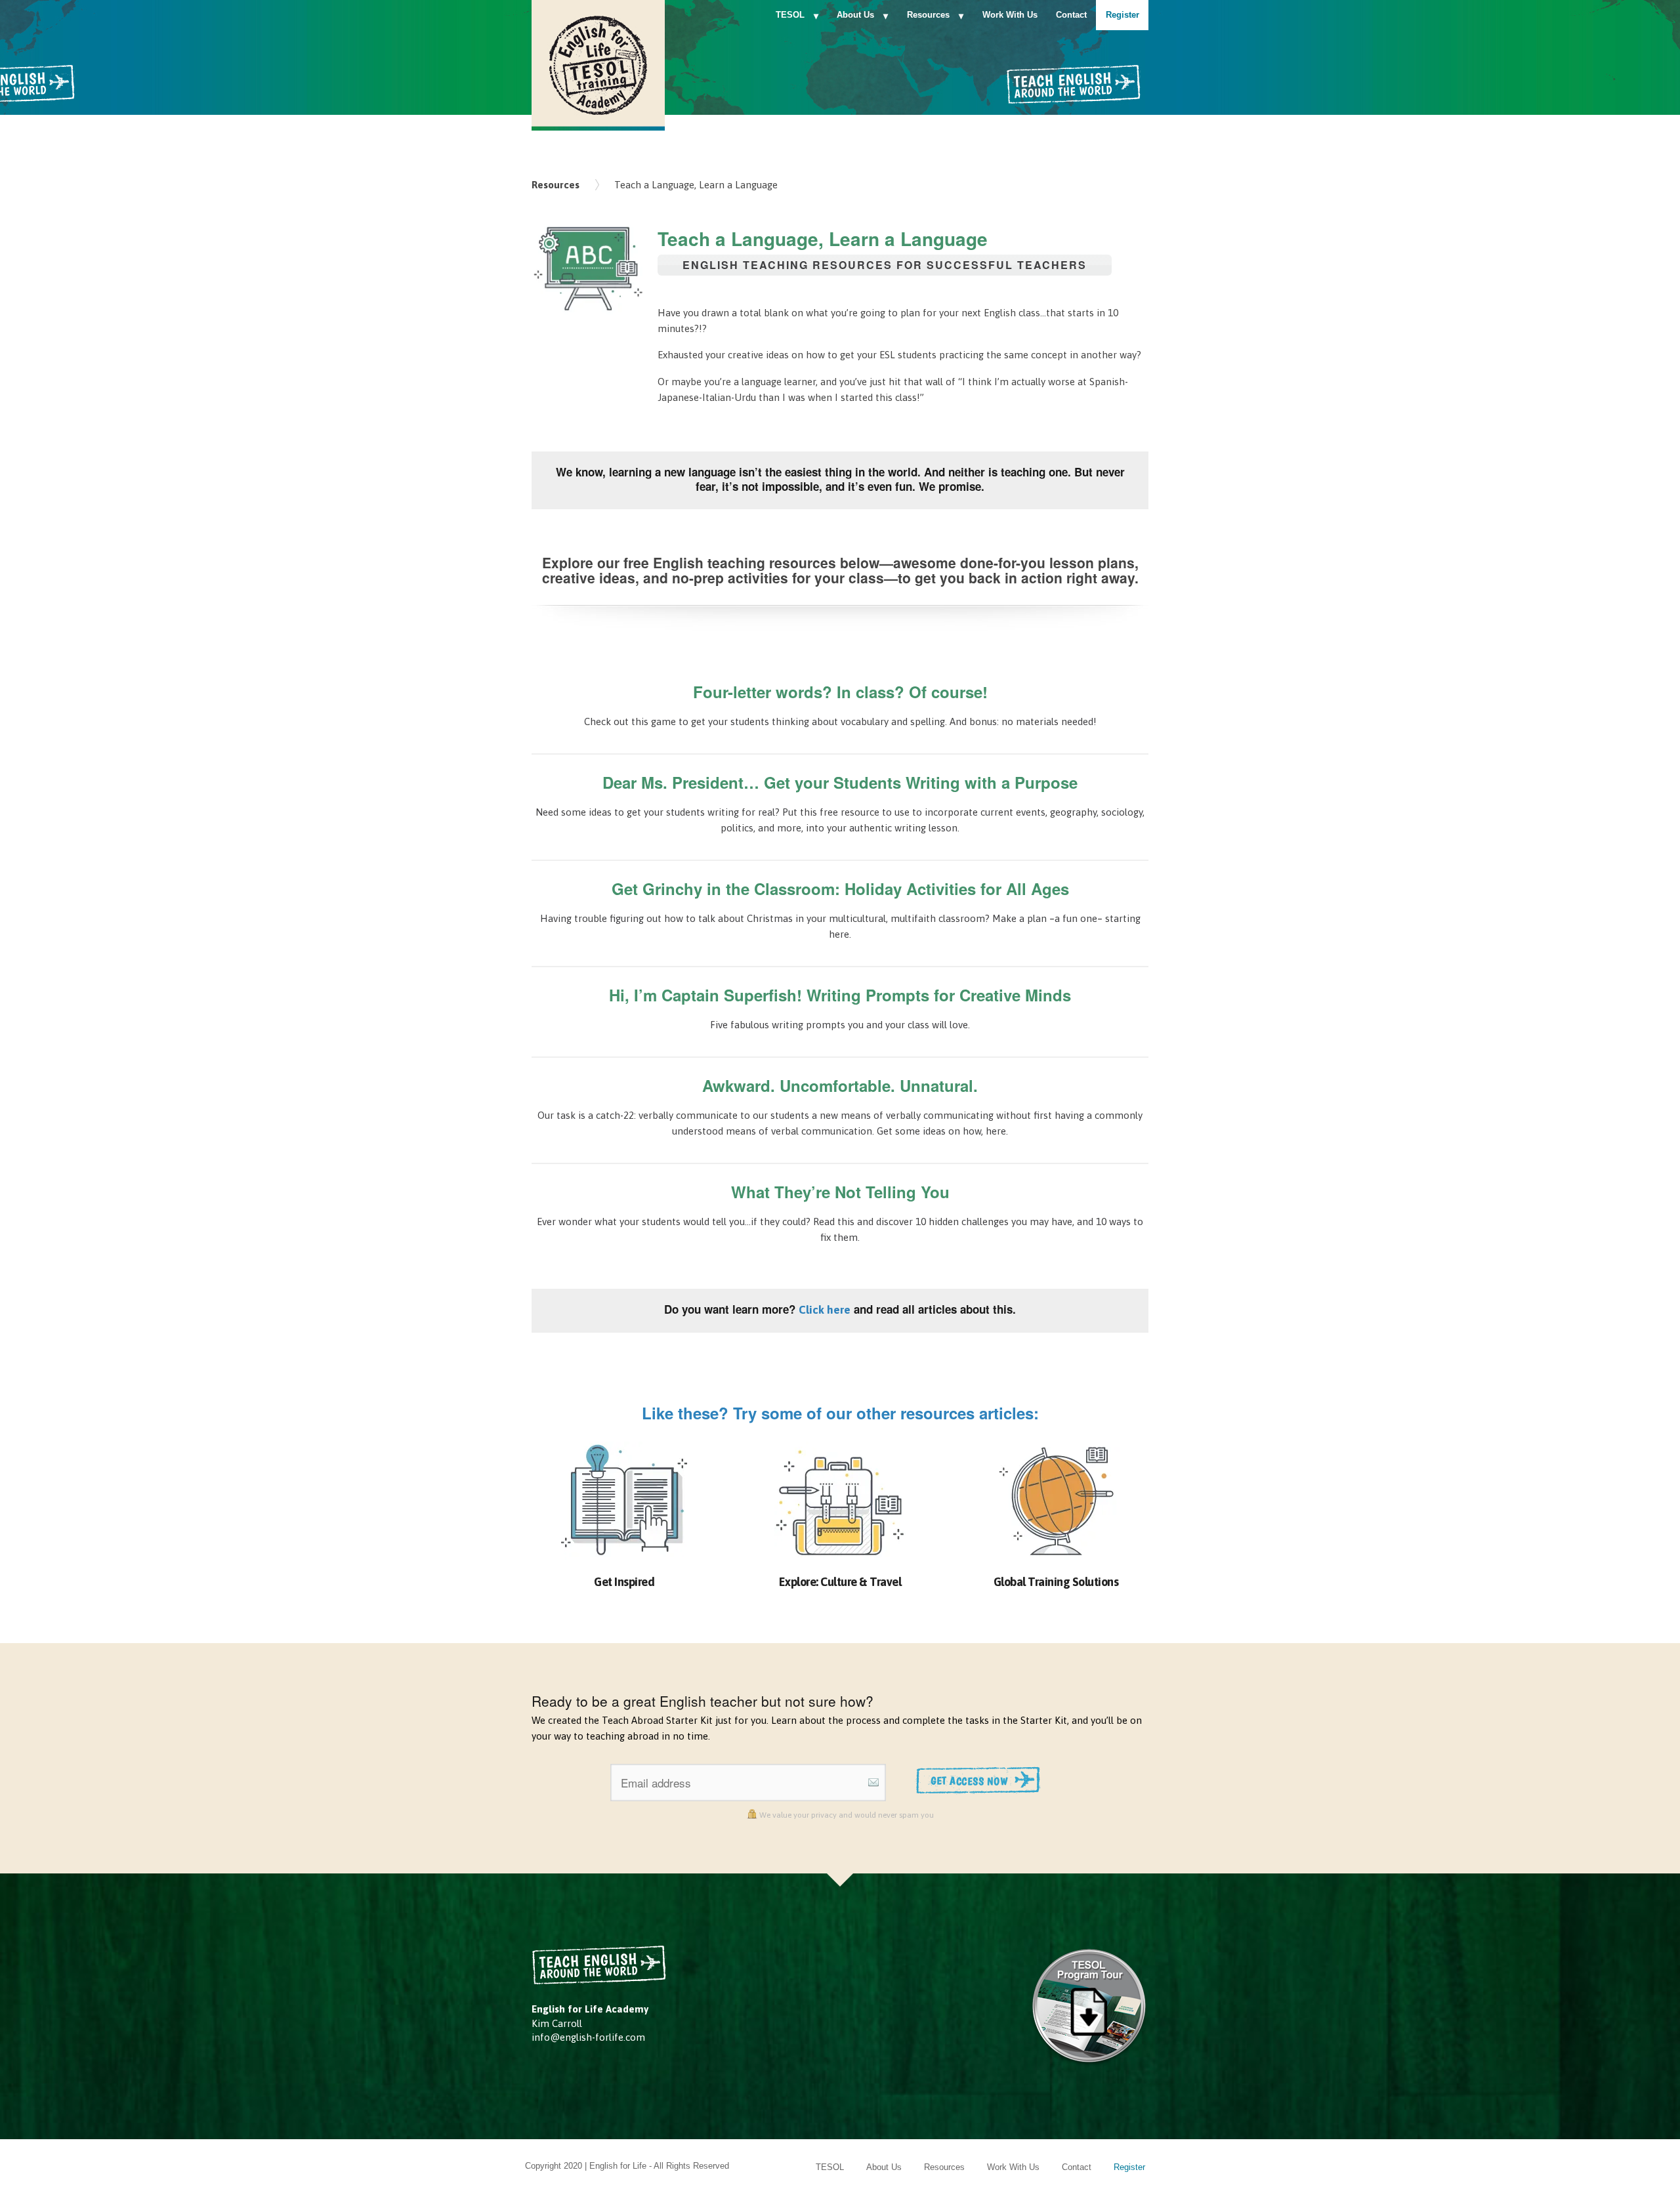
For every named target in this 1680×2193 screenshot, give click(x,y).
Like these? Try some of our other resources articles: (840, 1413)
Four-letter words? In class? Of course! (840, 692)
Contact (1071, 15)
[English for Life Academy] (598, 63)
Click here (825, 1310)
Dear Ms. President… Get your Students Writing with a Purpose (840, 782)
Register (1123, 15)
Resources (928, 15)
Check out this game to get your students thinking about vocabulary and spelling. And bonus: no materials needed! (840, 721)
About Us (855, 15)
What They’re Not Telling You (840, 1192)
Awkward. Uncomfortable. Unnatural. (840, 1085)
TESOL (790, 15)
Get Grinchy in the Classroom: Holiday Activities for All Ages (840, 888)
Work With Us (1010, 15)
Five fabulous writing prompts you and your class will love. (840, 1025)
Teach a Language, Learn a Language (696, 185)
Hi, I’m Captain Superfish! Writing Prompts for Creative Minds (840, 995)
